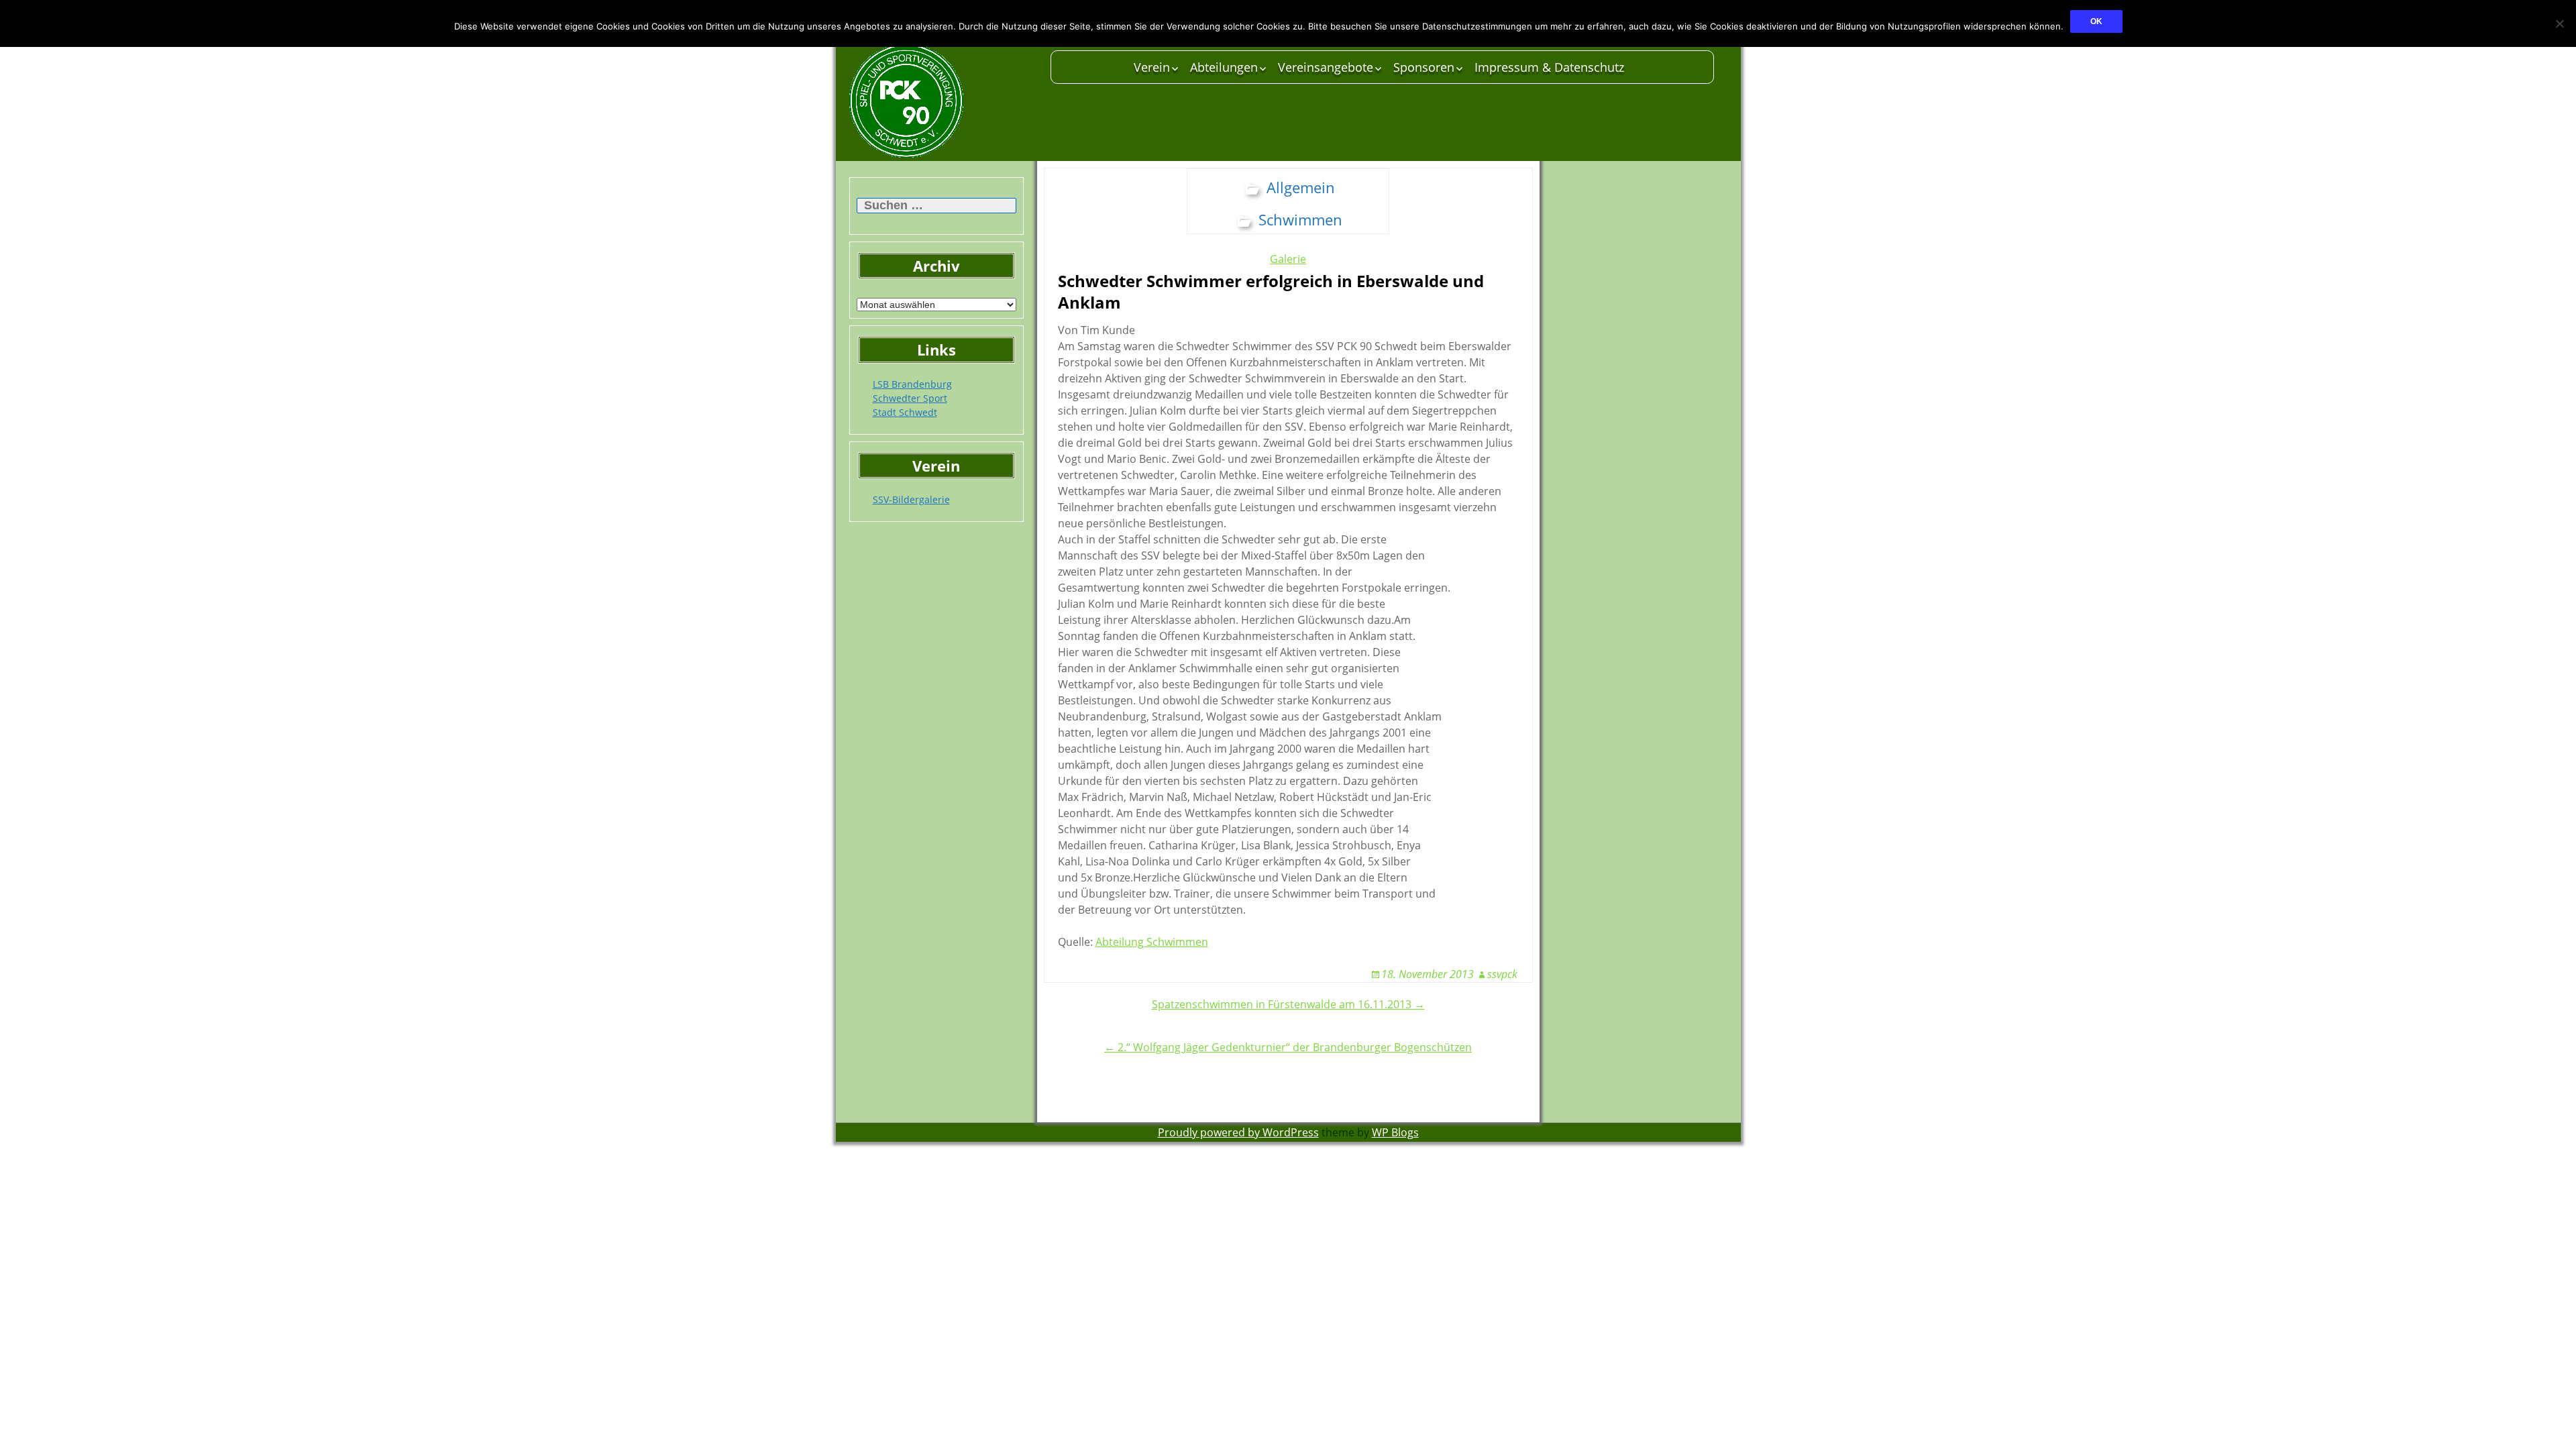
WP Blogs (1395, 1132)
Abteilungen (1224, 67)
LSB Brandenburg (912, 384)
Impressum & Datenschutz (1549, 67)
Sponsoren (1424, 67)
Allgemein (1301, 187)
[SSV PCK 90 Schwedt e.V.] (943, 101)
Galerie (1288, 259)
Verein (1152, 67)
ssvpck (1502, 974)
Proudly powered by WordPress (1238, 1132)
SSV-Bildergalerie (911, 499)
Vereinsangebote (1326, 67)
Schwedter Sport (910, 398)
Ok (2096, 21)
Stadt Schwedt (905, 412)
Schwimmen (1300, 219)
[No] (2559, 23)
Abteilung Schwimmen (1152, 942)
